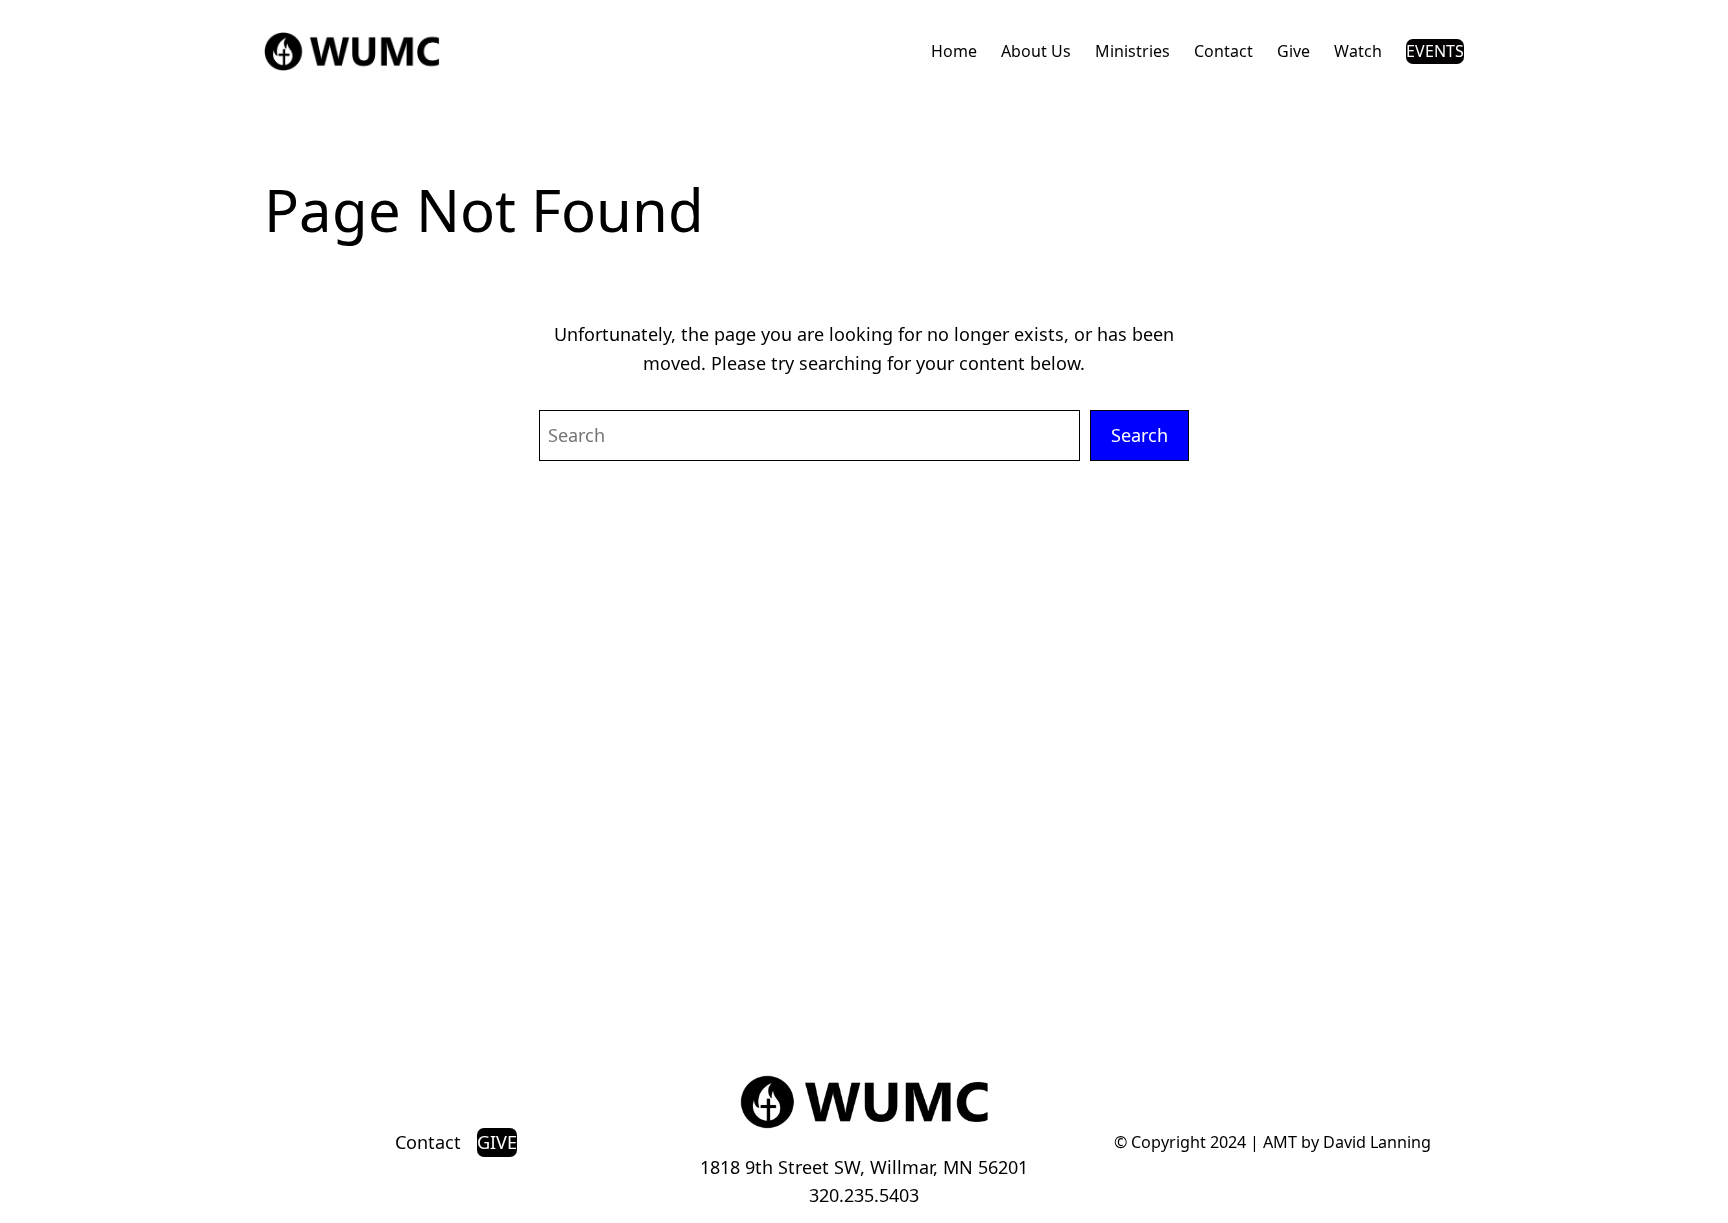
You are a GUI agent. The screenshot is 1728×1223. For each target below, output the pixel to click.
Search (1139, 435)
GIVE (497, 1142)
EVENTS (1435, 51)
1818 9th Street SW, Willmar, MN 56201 (864, 1167)
